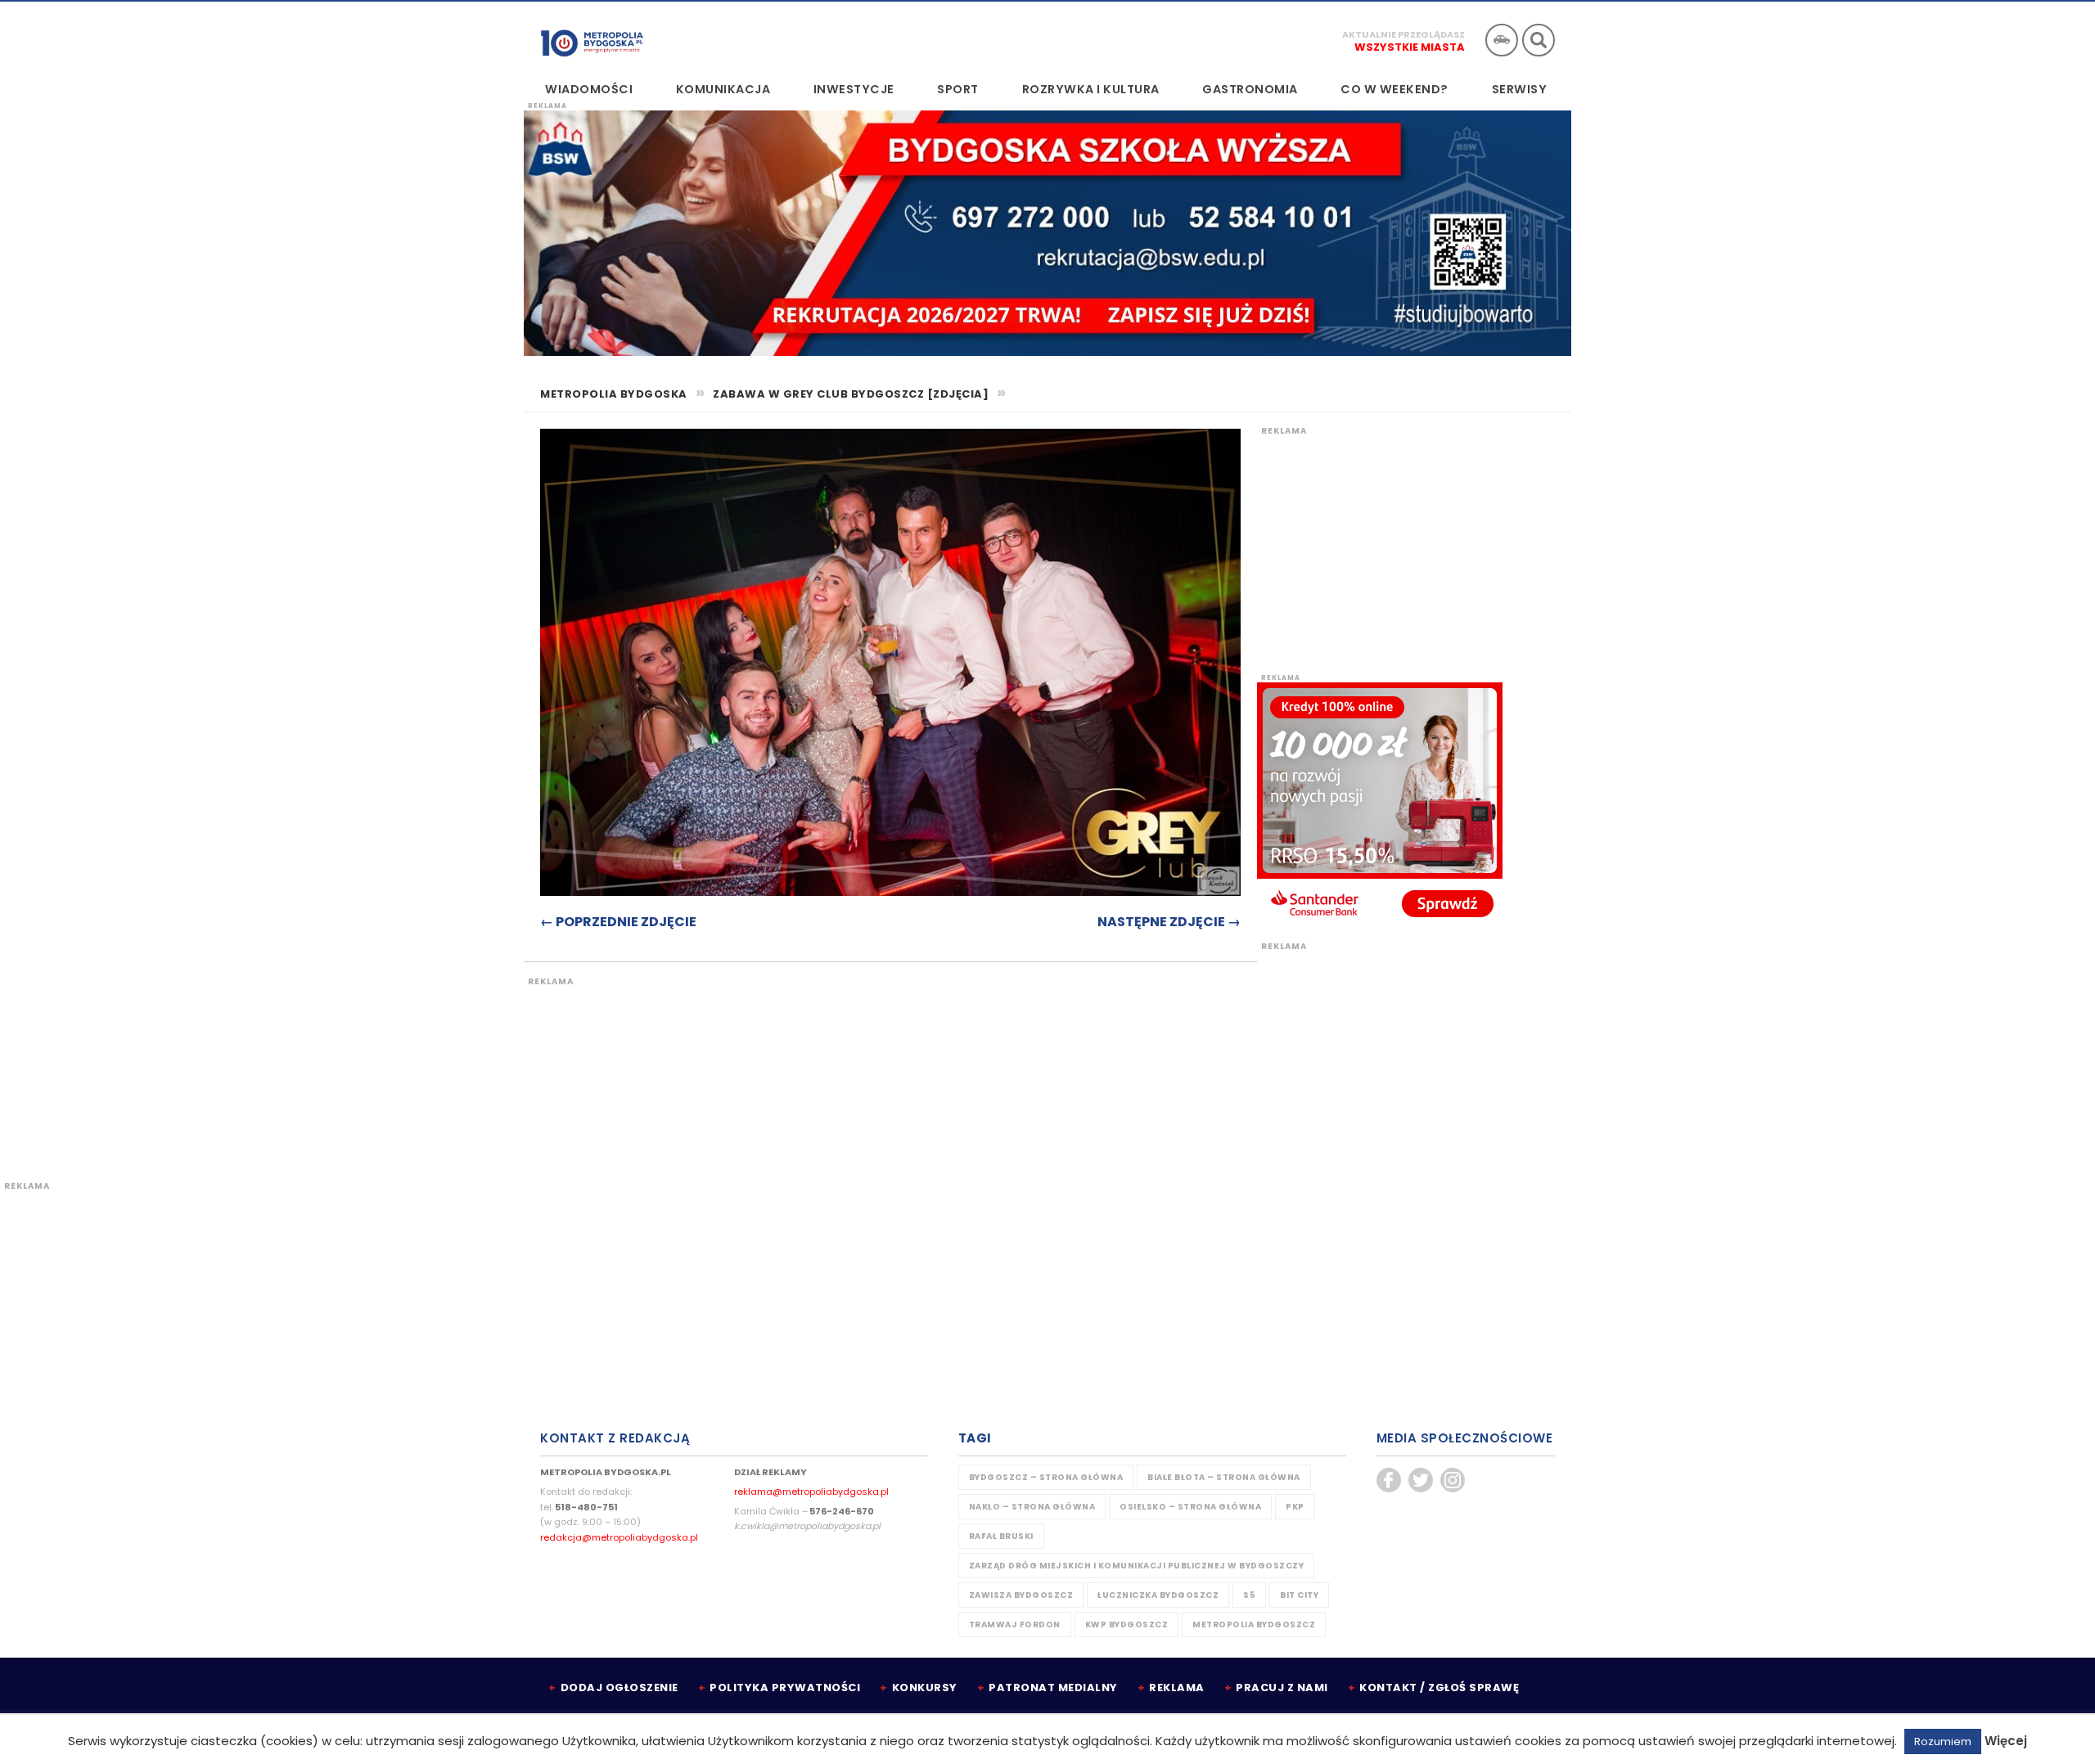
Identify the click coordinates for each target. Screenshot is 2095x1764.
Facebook (1389, 1480)
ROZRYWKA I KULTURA (1091, 89)
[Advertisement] (831, 1069)
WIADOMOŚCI (589, 89)
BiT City (1299, 1595)
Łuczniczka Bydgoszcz (1158, 1595)
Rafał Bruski (1001, 1536)
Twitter (1421, 1480)
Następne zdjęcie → (1169, 922)
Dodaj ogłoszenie (619, 1687)
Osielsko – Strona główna (1190, 1507)
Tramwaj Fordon (1015, 1624)
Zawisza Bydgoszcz (1021, 1595)
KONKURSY (925, 1687)
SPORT (958, 89)
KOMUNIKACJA (723, 89)
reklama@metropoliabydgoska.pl (811, 1492)
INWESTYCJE (854, 89)
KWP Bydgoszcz (1127, 1624)
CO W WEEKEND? (1394, 89)
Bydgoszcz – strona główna (1046, 1477)
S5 (1249, 1595)
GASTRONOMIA (1250, 89)
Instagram (1453, 1480)
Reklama (1177, 1687)
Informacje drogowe (1502, 40)
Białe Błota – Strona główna (1224, 1477)
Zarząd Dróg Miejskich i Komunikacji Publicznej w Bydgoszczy (1137, 1566)
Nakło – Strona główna (1032, 1507)
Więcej (2006, 1741)
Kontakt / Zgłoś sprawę (1439, 1687)
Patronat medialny (1053, 1687)
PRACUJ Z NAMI (1282, 1687)
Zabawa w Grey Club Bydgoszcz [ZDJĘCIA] (851, 394)
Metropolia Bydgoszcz (1254, 1624)
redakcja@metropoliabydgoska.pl (619, 1537)
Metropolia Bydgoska (592, 38)
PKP (1295, 1507)
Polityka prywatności (785, 1687)
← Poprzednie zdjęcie (618, 922)
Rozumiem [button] (1943, 1741)
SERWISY (1520, 89)
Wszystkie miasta (1410, 47)
